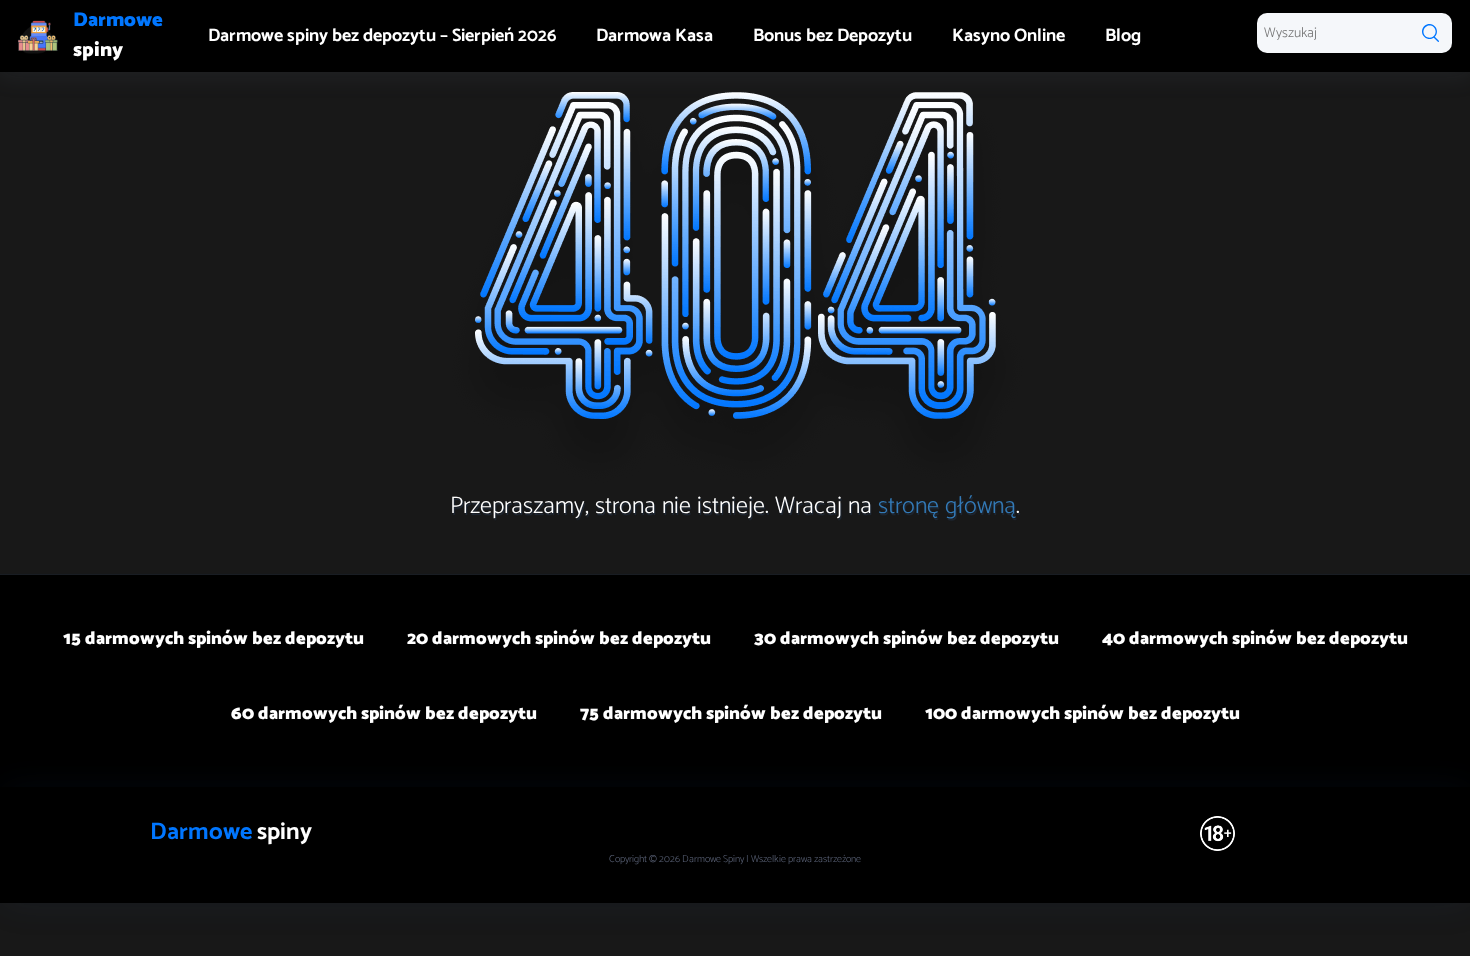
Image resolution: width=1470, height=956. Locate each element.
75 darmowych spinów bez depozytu (731, 714)
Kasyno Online (1008, 36)
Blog (1123, 36)
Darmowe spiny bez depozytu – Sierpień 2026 (382, 36)
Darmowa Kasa (654, 36)
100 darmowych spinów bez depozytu (1082, 714)
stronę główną (947, 506)
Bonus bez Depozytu (832, 36)
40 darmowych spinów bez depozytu (1255, 639)
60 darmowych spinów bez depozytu (384, 714)
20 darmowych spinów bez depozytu (559, 639)
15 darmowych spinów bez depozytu (213, 639)
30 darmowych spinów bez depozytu (906, 639)
